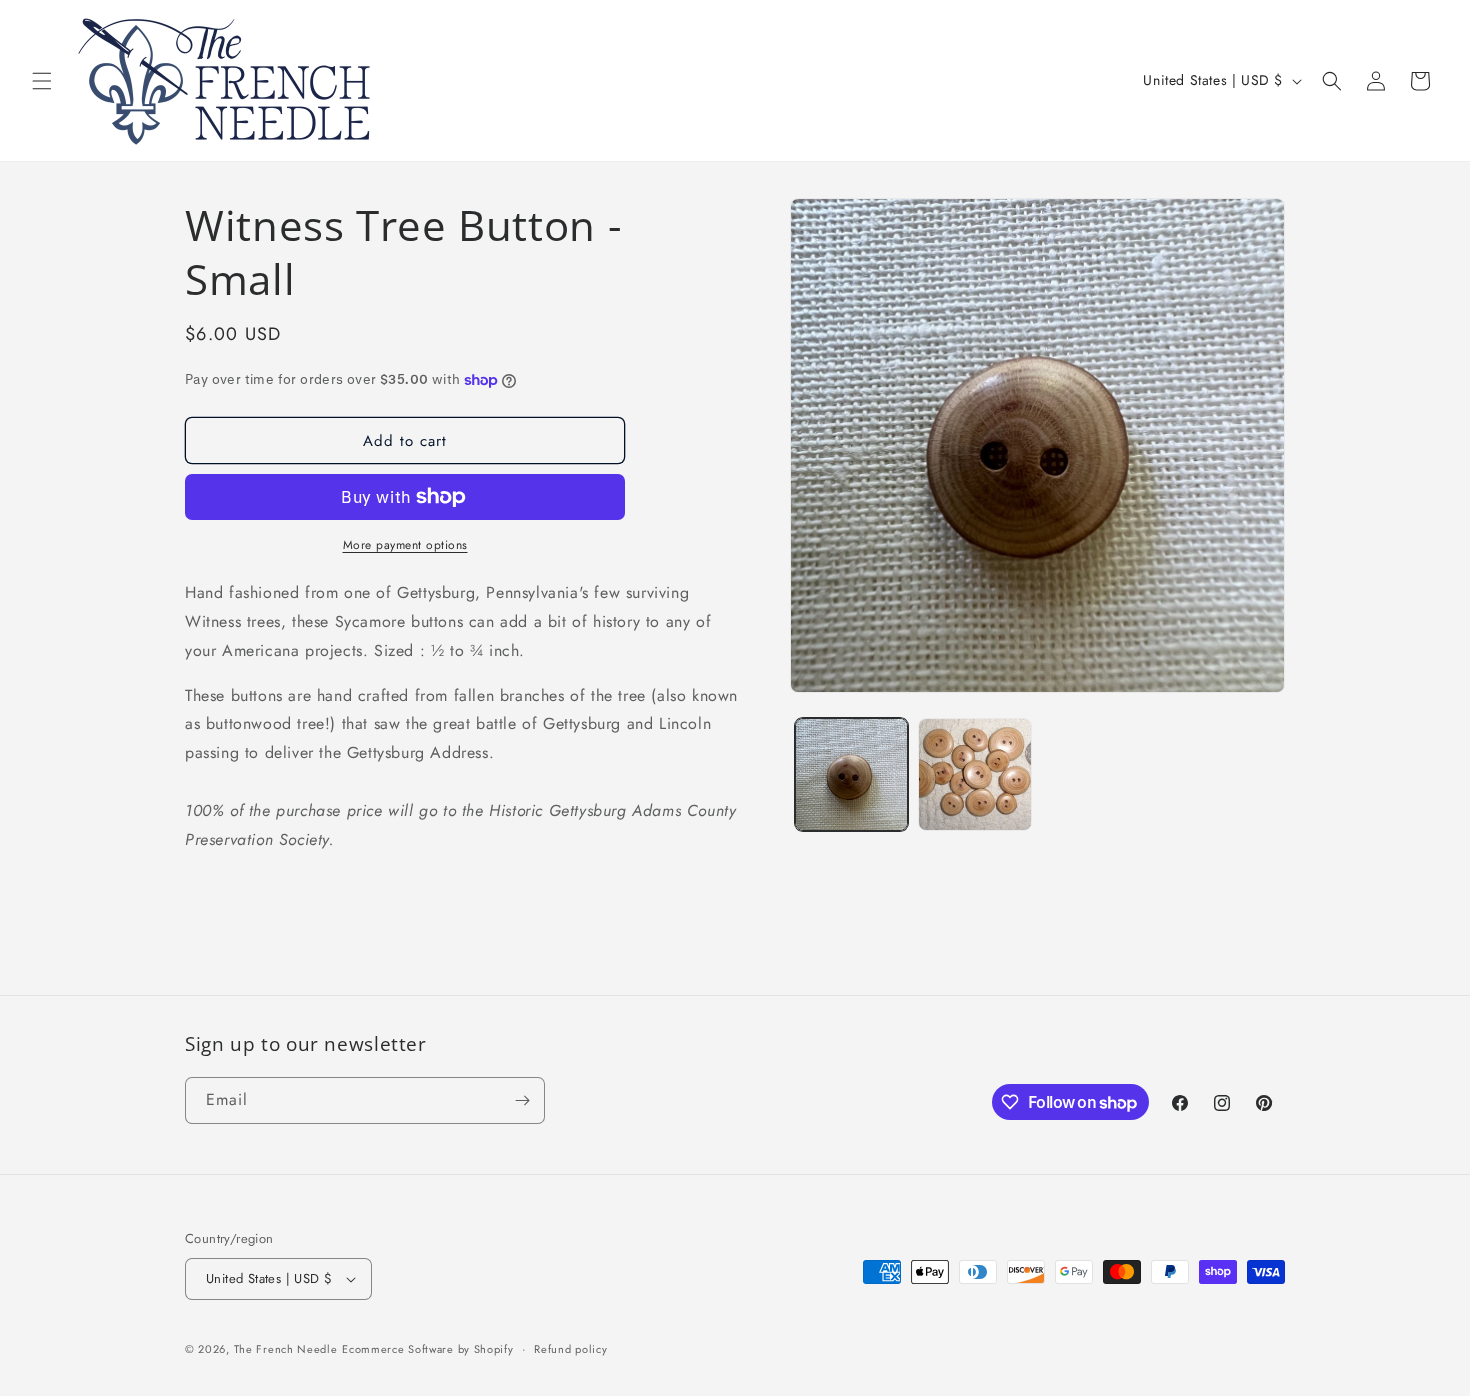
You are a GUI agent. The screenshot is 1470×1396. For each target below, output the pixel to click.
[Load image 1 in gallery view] (851, 774)
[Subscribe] (522, 1100)
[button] (42, 81)
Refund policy (570, 1349)
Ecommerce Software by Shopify (427, 1349)
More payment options (405, 545)
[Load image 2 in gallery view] (974, 774)
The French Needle (286, 1349)
